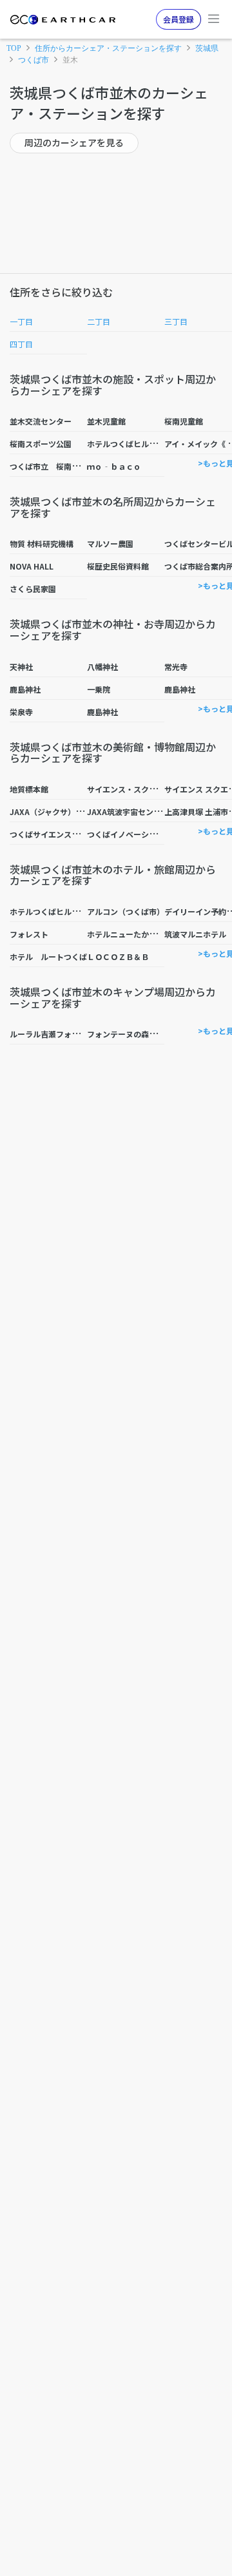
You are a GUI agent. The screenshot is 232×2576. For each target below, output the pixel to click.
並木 (70, 60)
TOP (14, 48)
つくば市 (34, 60)
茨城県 (207, 48)
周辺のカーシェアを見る (74, 142)
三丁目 (176, 321)
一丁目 (21, 321)
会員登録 (179, 19)
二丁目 (99, 321)
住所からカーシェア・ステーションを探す (108, 48)
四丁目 (21, 344)
